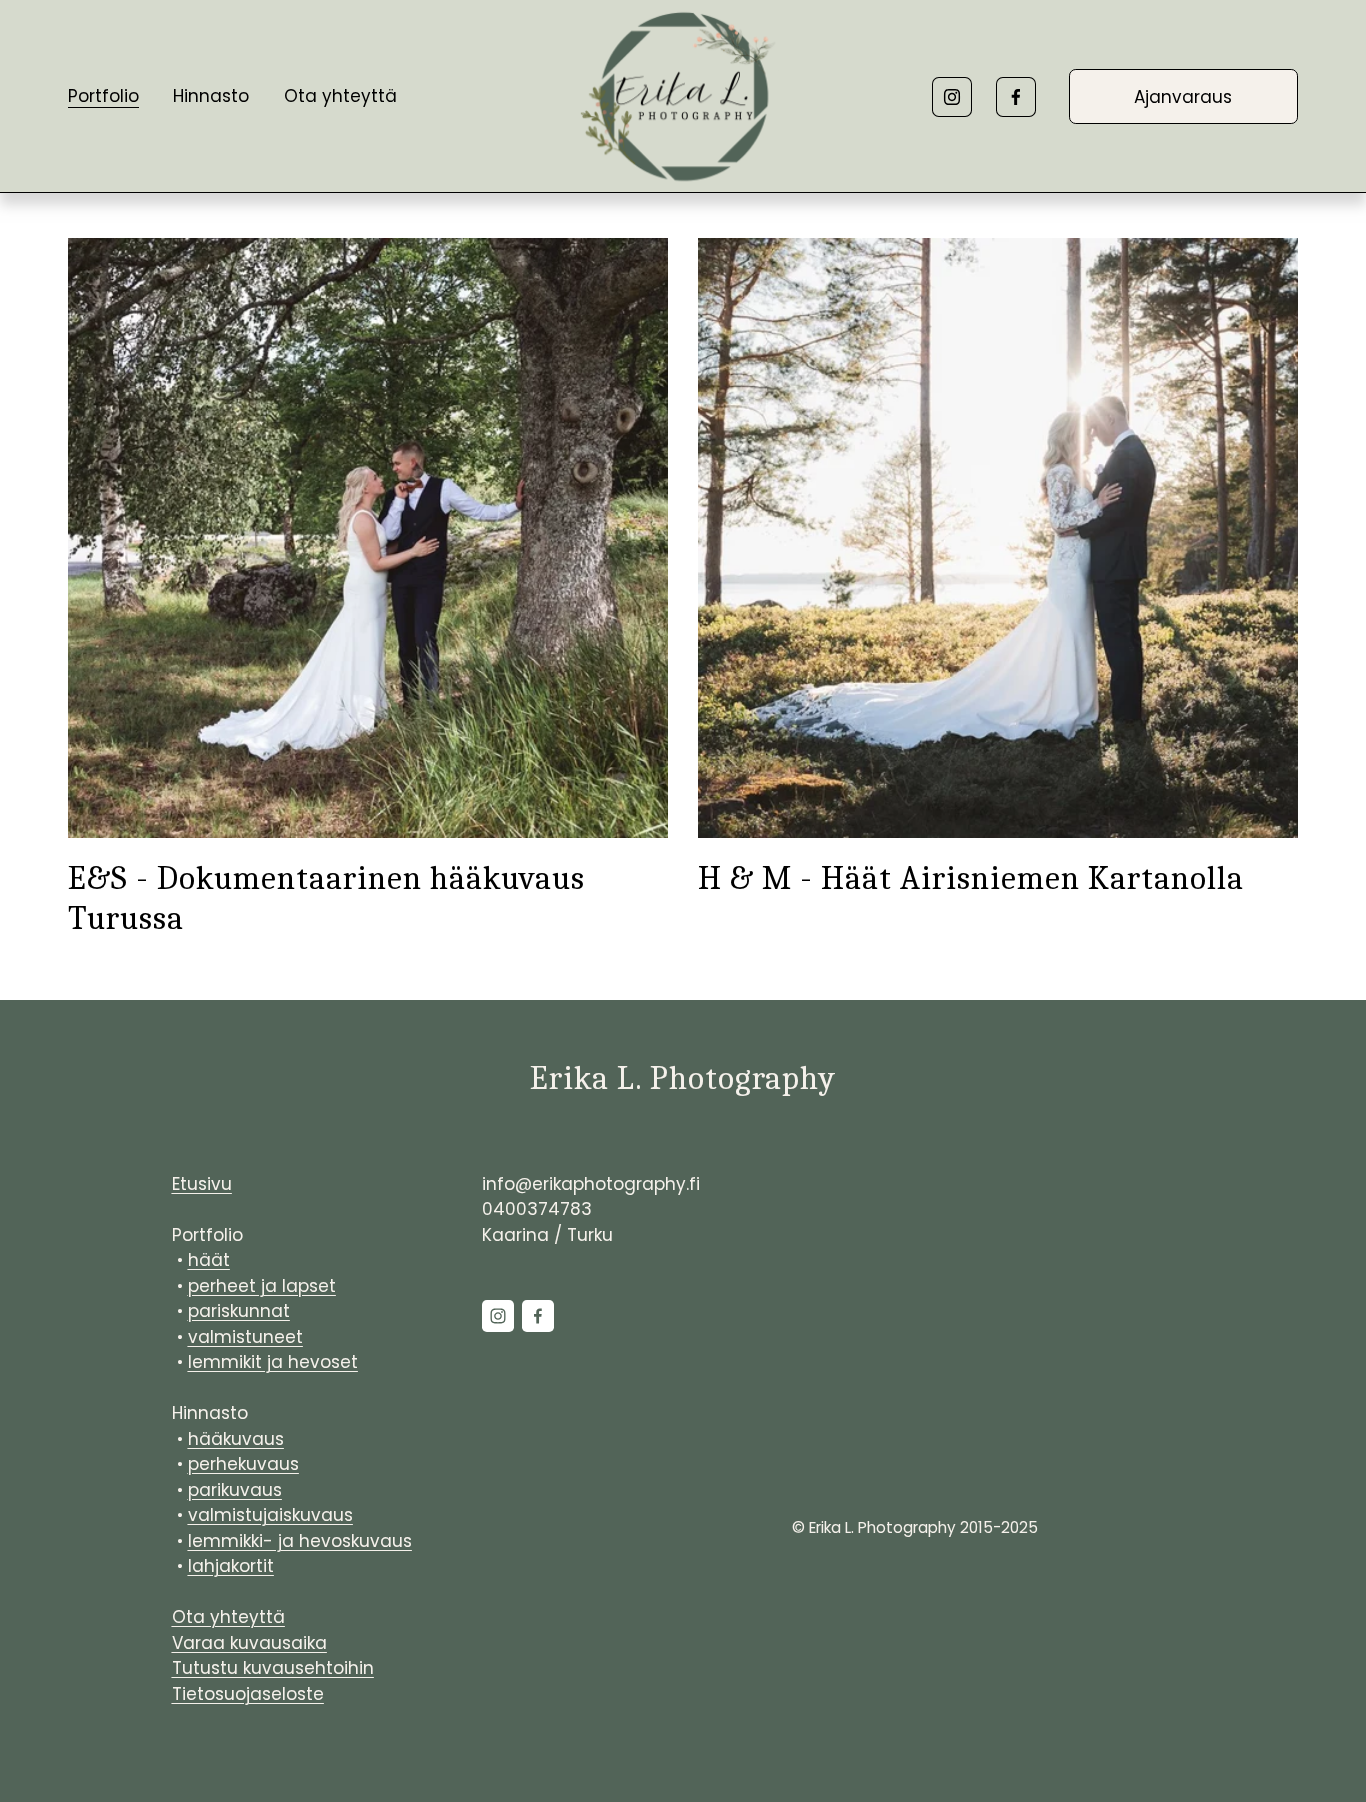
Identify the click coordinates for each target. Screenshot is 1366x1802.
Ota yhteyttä (340, 96)
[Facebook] (1016, 97)
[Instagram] (952, 97)
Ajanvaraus (1183, 97)
